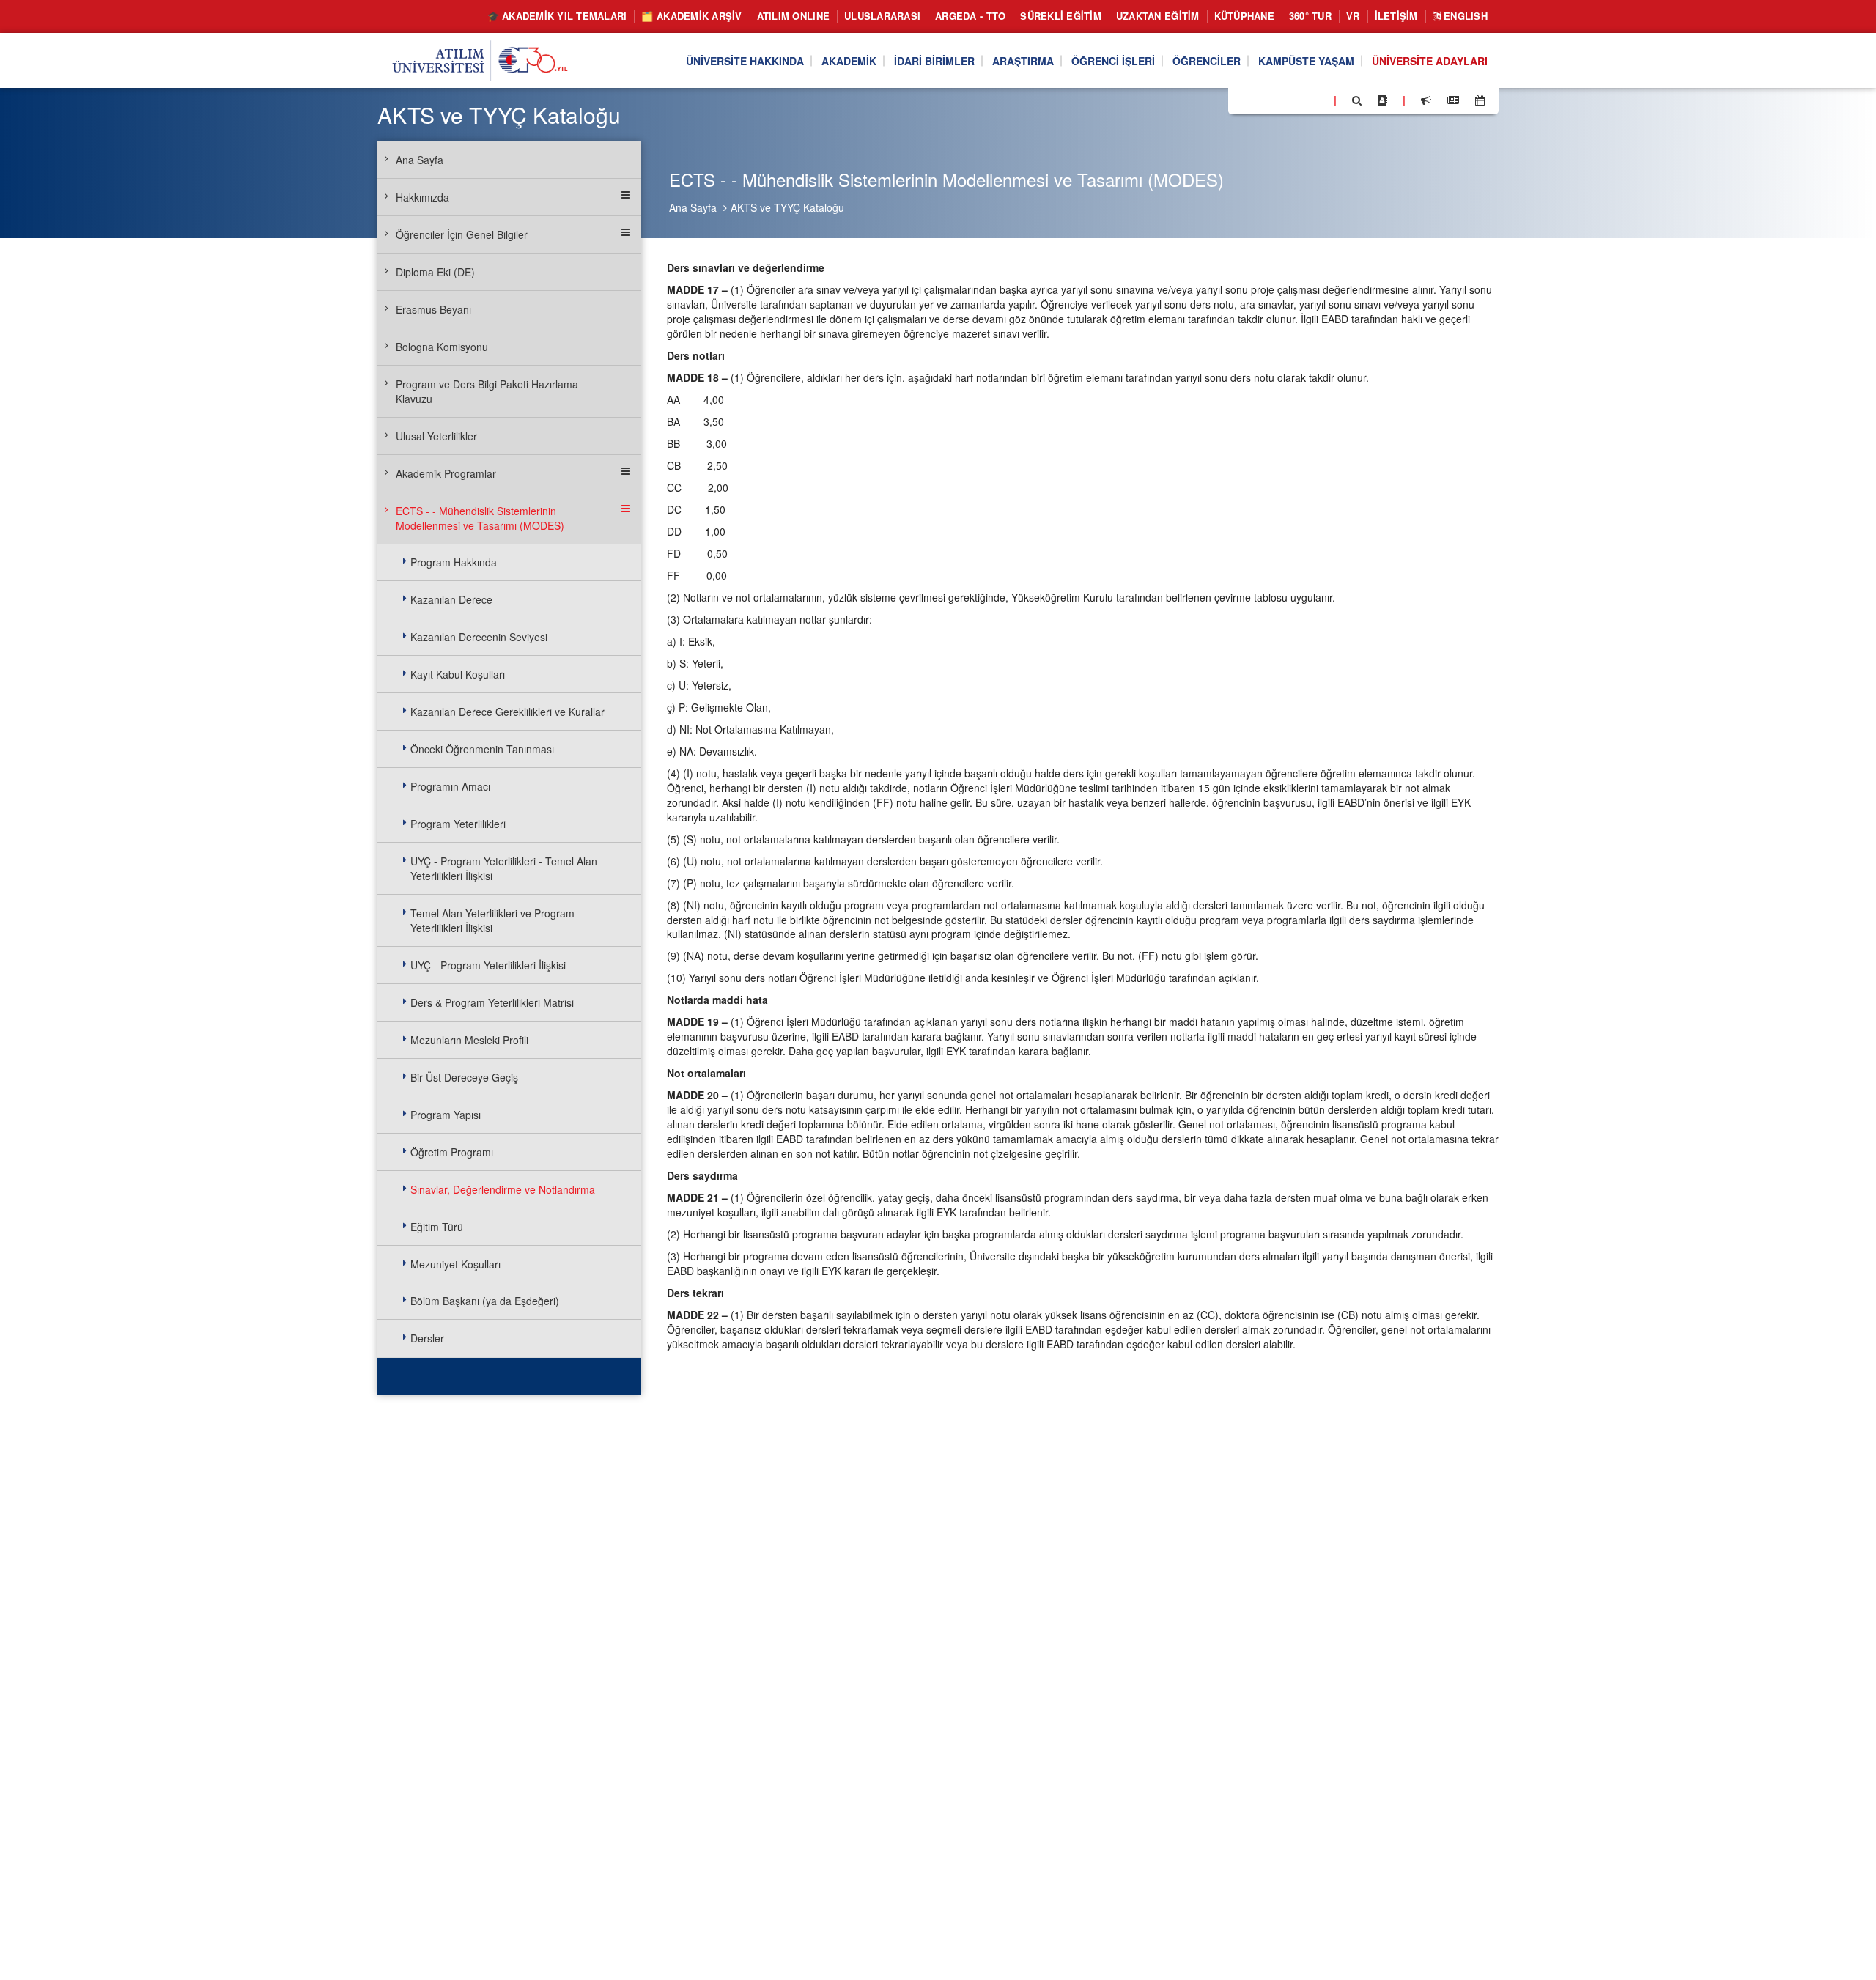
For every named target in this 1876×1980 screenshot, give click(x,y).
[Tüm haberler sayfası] (1453, 100)
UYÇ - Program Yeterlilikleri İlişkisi (488, 965)
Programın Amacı (450, 786)
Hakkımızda (422, 197)
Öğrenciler (1207, 61)
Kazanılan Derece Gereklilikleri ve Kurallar (507, 712)
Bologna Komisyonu (442, 347)
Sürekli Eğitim (1061, 16)
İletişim (1396, 16)
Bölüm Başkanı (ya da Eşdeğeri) (485, 1301)
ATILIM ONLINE (793, 16)
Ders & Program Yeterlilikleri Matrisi (492, 1002)
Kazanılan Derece (451, 599)
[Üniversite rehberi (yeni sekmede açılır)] (1382, 100)
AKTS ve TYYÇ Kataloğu (787, 207)
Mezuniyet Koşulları (455, 1264)
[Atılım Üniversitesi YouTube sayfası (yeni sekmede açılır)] (1317, 100)
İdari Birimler (934, 61)
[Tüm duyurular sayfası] (1426, 100)
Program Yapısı (446, 1115)
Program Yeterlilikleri (458, 824)
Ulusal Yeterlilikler (436, 436)
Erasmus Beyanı (433, 309)
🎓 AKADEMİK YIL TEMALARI (557, 16)
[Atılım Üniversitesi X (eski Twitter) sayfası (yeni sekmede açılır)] (1261, 101)
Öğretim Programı (452, 1152)
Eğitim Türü (437, 1227)
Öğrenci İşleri (1113, 61)
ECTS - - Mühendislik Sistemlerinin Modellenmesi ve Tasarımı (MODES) (480, 518)
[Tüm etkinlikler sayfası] (1480, 100)
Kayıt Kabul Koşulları (458, 674)
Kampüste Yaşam (1306, 61)
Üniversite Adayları (1430, 61)
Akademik (849, 61)
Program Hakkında (454, 562)
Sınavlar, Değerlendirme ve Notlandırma (503, 1189)
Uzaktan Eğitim (1158, 16)
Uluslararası (882, 16)
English (1464, 16)
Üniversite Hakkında (745, 61)
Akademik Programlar (446, 473)
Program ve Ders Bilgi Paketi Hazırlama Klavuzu (487, 391)
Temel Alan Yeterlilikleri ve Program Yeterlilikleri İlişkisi (492, 920)
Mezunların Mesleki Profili (469, 1040)
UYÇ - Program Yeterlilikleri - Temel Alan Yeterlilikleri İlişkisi (504, 868)
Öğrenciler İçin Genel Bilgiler (462, 234)
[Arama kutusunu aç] (1357, 100)
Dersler (427, 1338)
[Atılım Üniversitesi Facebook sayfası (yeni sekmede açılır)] (1244, 100)
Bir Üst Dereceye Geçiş (464, 1077)
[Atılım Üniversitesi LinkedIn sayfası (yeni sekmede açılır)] (1279, 100)
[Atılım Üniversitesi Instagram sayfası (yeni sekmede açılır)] (1298, 100)
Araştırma (1023, 61)
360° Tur (1310, 16)
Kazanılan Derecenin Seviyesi (479, 637)
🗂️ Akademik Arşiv (691, 16)
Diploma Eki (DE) (435, 272)
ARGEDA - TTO (970, 16)
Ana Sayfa (693, 207)
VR (1353, 16)
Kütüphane (1244, 16)
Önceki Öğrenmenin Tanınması (482, 749)
